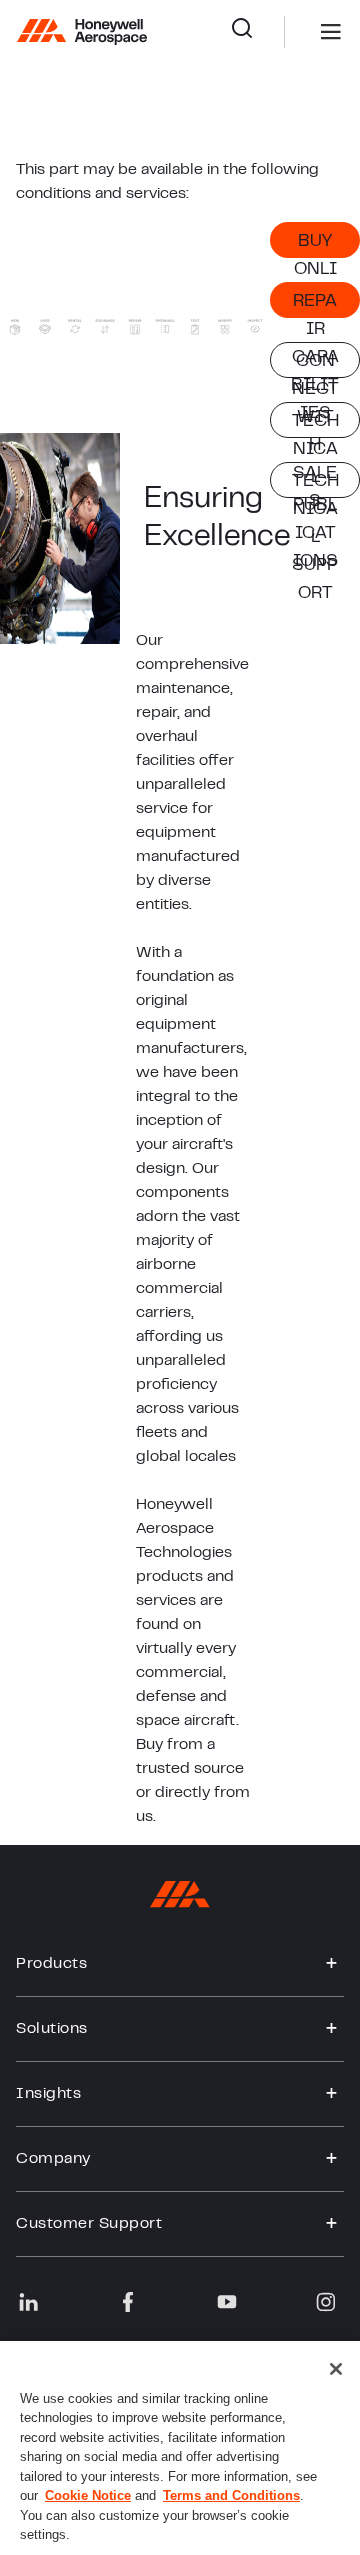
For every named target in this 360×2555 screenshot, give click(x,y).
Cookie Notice (88, 2495)
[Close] (336, 2369)
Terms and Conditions (231, 2495)
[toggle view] (332, 1964)
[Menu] (301, 32)
